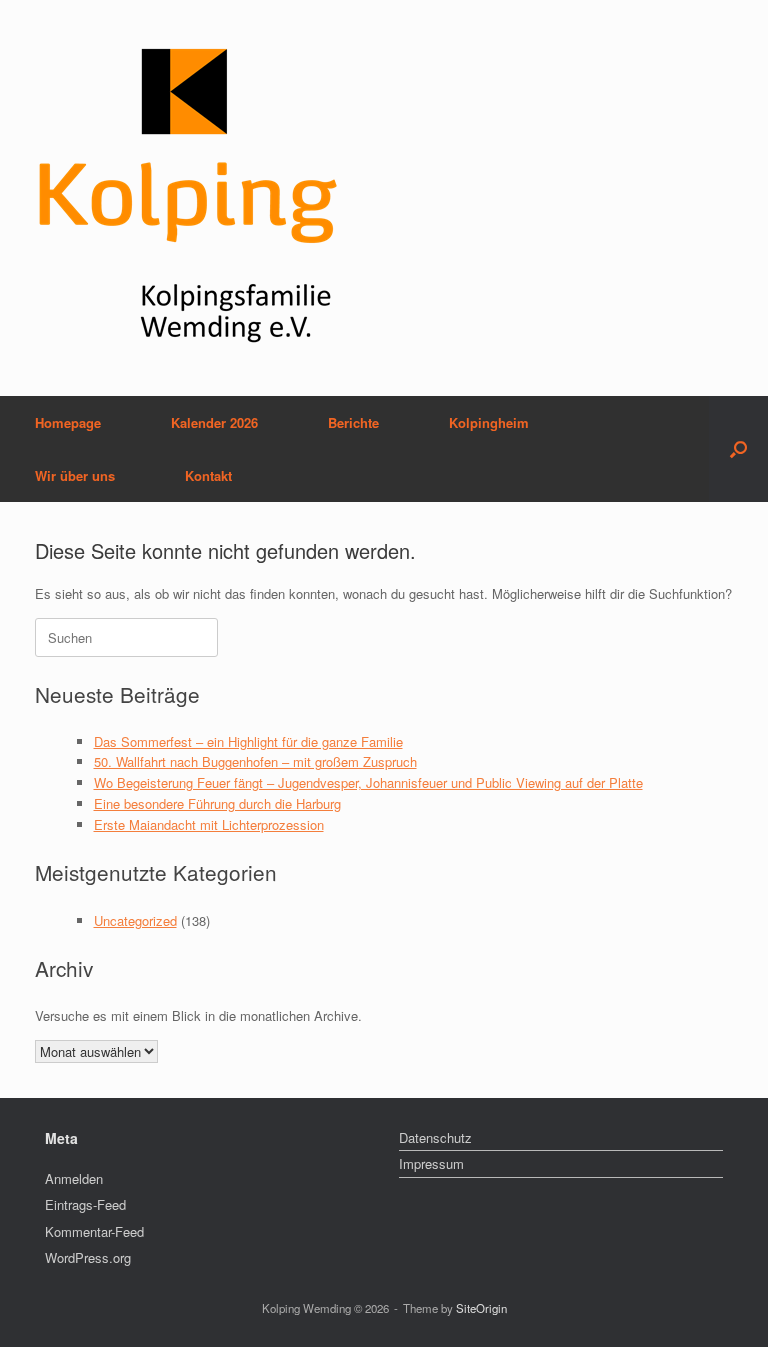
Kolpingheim (489, 422)
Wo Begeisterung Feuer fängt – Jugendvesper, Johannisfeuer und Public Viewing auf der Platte (368, 782)
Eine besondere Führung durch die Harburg (217, 803)
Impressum (431, 1163)
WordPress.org (88, 1257)
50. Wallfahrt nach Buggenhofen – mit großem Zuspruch (255, 761)
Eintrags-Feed (85, 1204)
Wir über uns (75, 475)
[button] (738, 449)
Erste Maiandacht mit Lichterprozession (209, 824)
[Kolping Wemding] (188, 198)
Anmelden (74, 1178)
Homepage (68, 422)
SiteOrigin (481, 1308)
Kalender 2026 (214, 422)
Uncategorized (135, 920)
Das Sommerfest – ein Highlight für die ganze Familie (248, 741)
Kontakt (208, 475)
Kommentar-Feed (94, 1231)
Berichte (353, 422)
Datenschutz (435, 1137)
